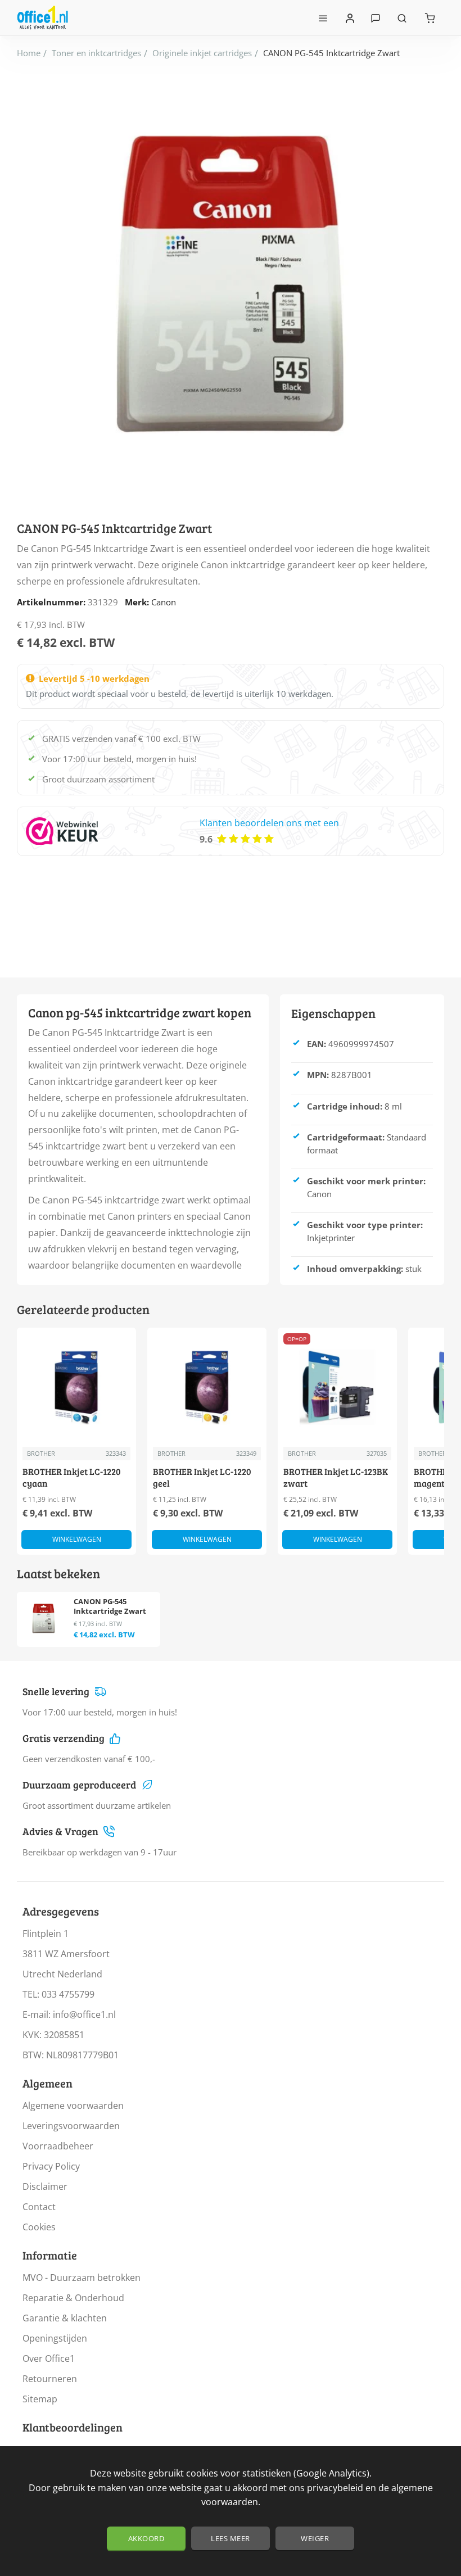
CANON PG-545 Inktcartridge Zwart (110, 1606)
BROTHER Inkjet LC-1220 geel (202, 1477)
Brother (41, 1453)
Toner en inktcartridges (96, 53)
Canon (164, 602)
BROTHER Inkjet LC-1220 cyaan (72, 1477)
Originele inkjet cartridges (202, 53)
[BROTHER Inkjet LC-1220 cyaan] (76, 1387)
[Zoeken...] (402, 18)
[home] (29, 53)
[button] (76, 1540)
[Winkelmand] (430, 18)
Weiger (315, 2538)
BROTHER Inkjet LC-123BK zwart (336, 1477)
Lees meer (231, 2538)
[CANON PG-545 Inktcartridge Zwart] (44, 1619)
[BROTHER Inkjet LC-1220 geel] (207, 1387)
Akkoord (146, 2538)
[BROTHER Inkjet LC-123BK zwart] (337, 1387)
